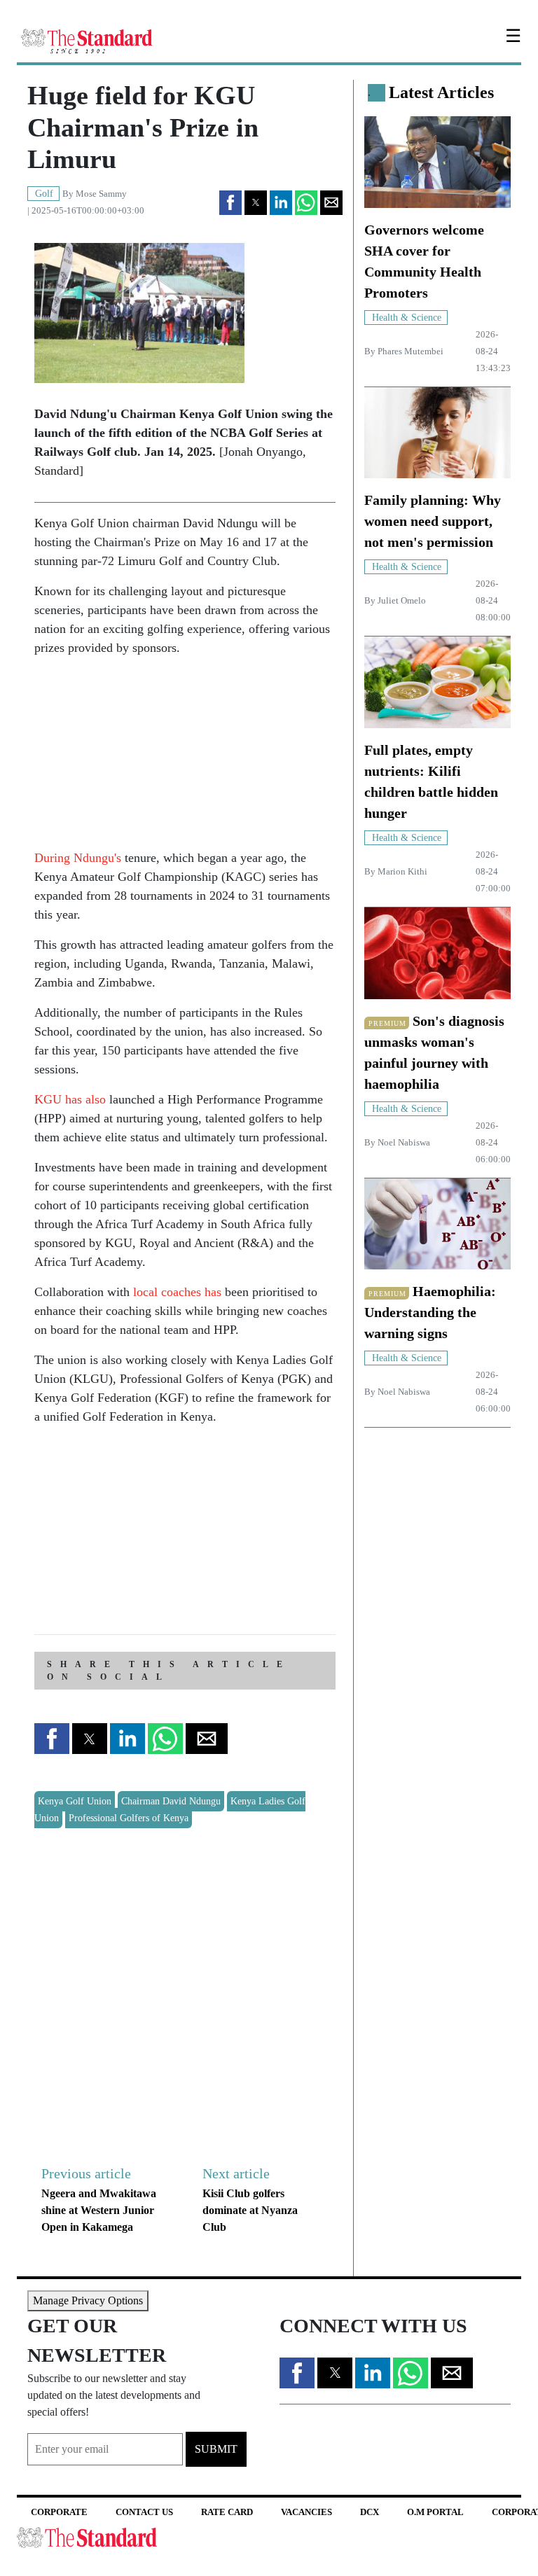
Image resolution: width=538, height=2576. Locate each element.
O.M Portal (435, 2512)
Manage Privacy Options (88, 2300)
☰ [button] (513, 36)
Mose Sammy (101, 194)
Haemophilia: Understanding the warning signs (430, 1312)
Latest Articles (441, 92)
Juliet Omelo (402, 601)
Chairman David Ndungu (171, 1801)
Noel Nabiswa (404, 1143)
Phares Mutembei (411, 351)
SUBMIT (216, 2449)
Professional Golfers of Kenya (129, 1818)
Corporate (59, 2512)
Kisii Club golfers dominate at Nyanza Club (250, 2210)
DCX (370, 2512)
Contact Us (144, 2512)
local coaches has (179, 1292)
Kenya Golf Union (75, 1801)
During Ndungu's (78, 858)
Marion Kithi (402, 872)
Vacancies (306, 2512)
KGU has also (70, 1099)
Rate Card (227, 2512)
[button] (230, 203)
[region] (139, 756)
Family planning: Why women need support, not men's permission (433, 521)
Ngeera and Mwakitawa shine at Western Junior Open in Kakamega (99, 2210)
